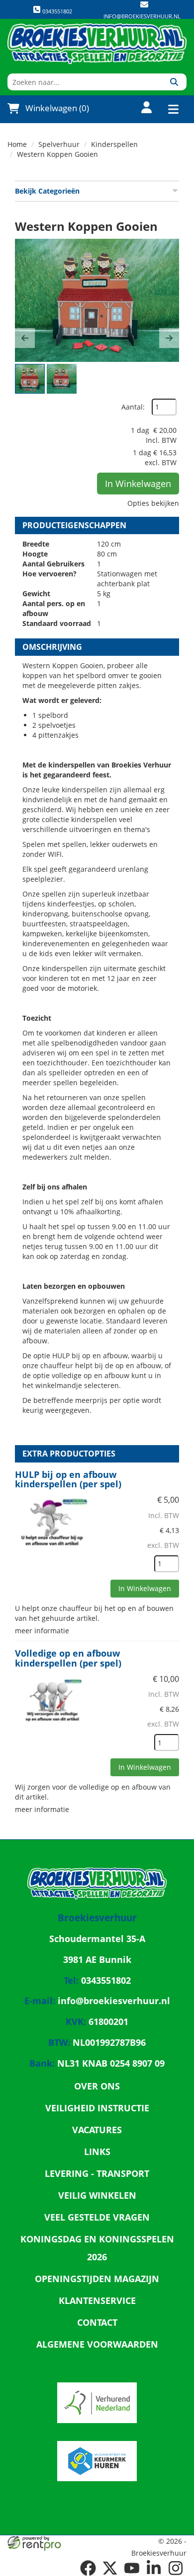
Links (97, 2152)
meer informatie (42, 1631)
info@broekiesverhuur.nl (142, 16)
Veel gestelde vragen (97, 2217)
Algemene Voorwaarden (97, 2344)
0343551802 (56, 11)
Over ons (97, 2086)
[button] (25, 338)
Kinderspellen (114, 144)
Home (17, 144)
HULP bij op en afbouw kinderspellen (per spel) (68, 1479)
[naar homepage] (97, 44)
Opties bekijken (153, 503)
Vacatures (97, 2130)
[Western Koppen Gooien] (97, 300)
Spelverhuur (59, 144)
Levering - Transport (97, 2173)
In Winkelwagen (138, 484)
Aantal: (133, 407)
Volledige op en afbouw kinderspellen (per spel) (68, 1658)
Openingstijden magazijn (97, 2279)
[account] (140, 108)
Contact (97, 2322)
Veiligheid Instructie (97, 2108)
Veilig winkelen (97, 2195)
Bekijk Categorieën (47, 191)
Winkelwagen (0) (57, 108)
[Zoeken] (174, 82)
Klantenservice (97, 2300)
